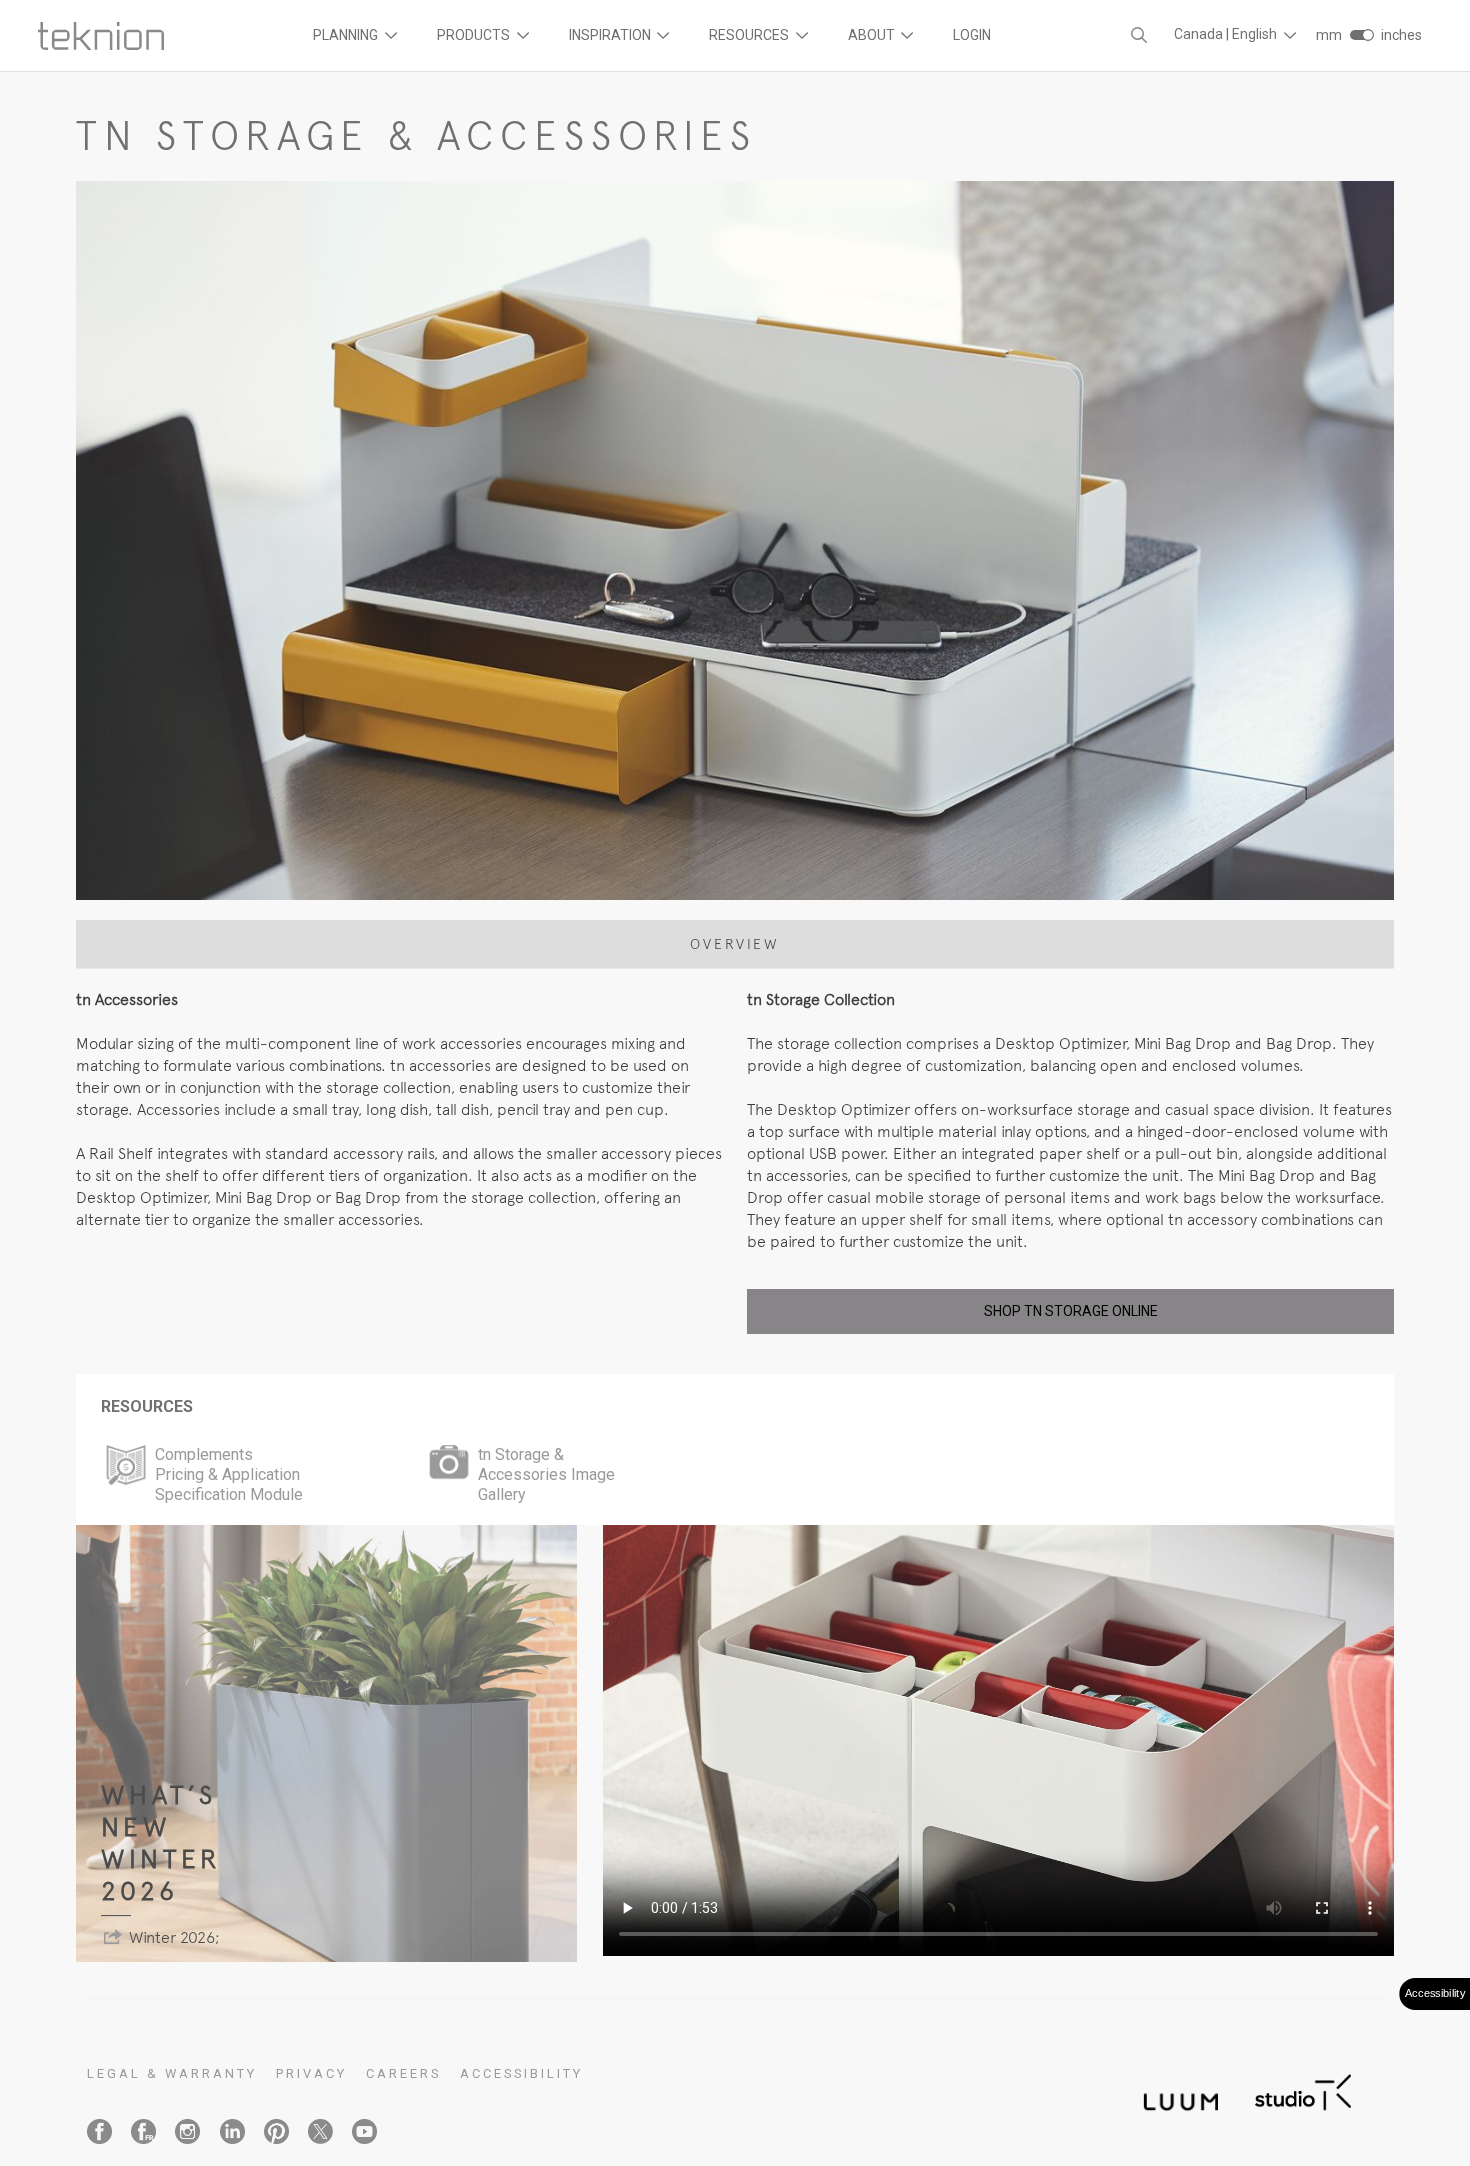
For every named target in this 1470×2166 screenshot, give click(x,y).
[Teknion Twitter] (320, 2131)
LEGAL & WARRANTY (172, 2073)
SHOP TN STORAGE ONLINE (1071, 1311)
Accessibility (521, 2073)
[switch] (1361, 35)
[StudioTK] (1303, 2090)
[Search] (1139, 35)
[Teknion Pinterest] (276, 2131)
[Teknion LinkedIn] (232, 2131)
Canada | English (1227, 34)
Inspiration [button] (611, 35)
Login (972, 35)
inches (1401, 35)
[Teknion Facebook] (99, 2131)
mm (1329, 35)
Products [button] (475, 35)
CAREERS (403, 2073)
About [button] (873, 35)
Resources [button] (750, 35)
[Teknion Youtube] (364, 2131)
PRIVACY (311, 2073)
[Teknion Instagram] (187, 2131)
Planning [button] (347, 35)
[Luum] (1175, 2090)
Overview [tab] (735, 944)
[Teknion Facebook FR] (143, 2131)
